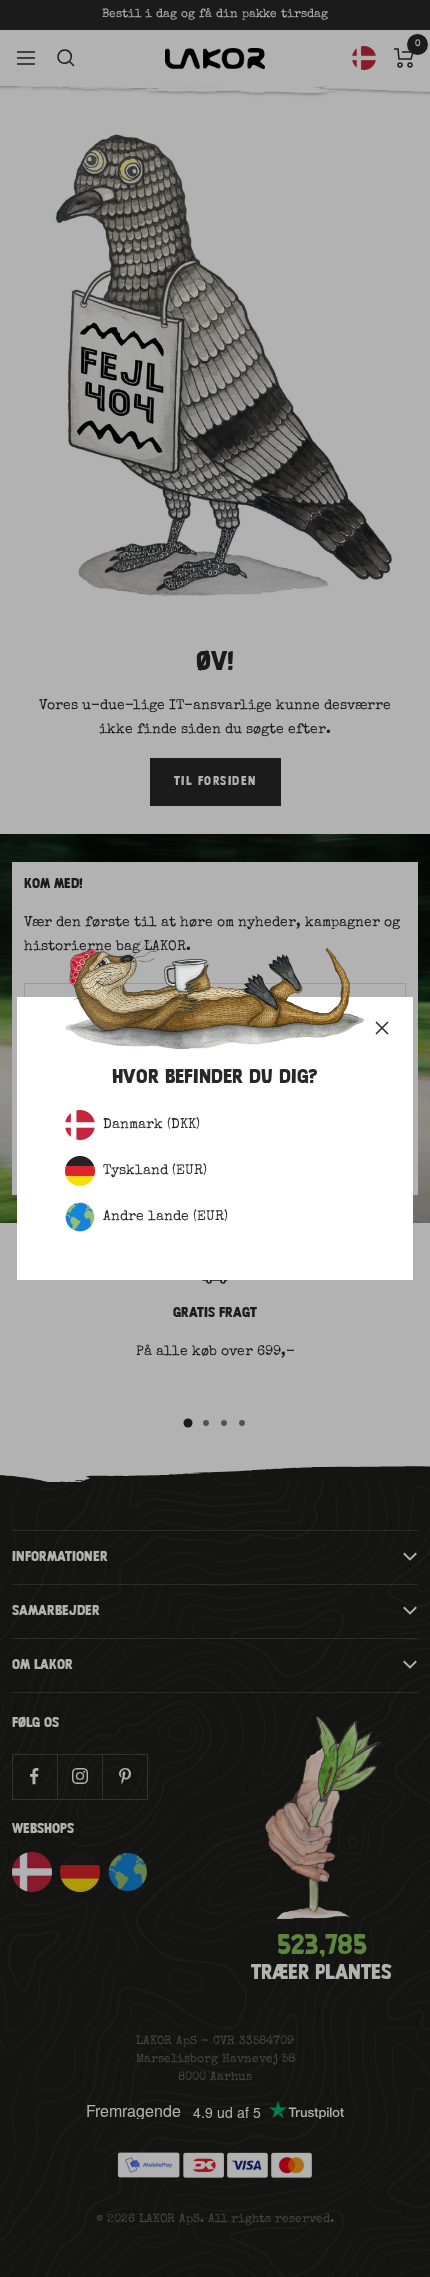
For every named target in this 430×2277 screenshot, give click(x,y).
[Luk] (382, 1028)
